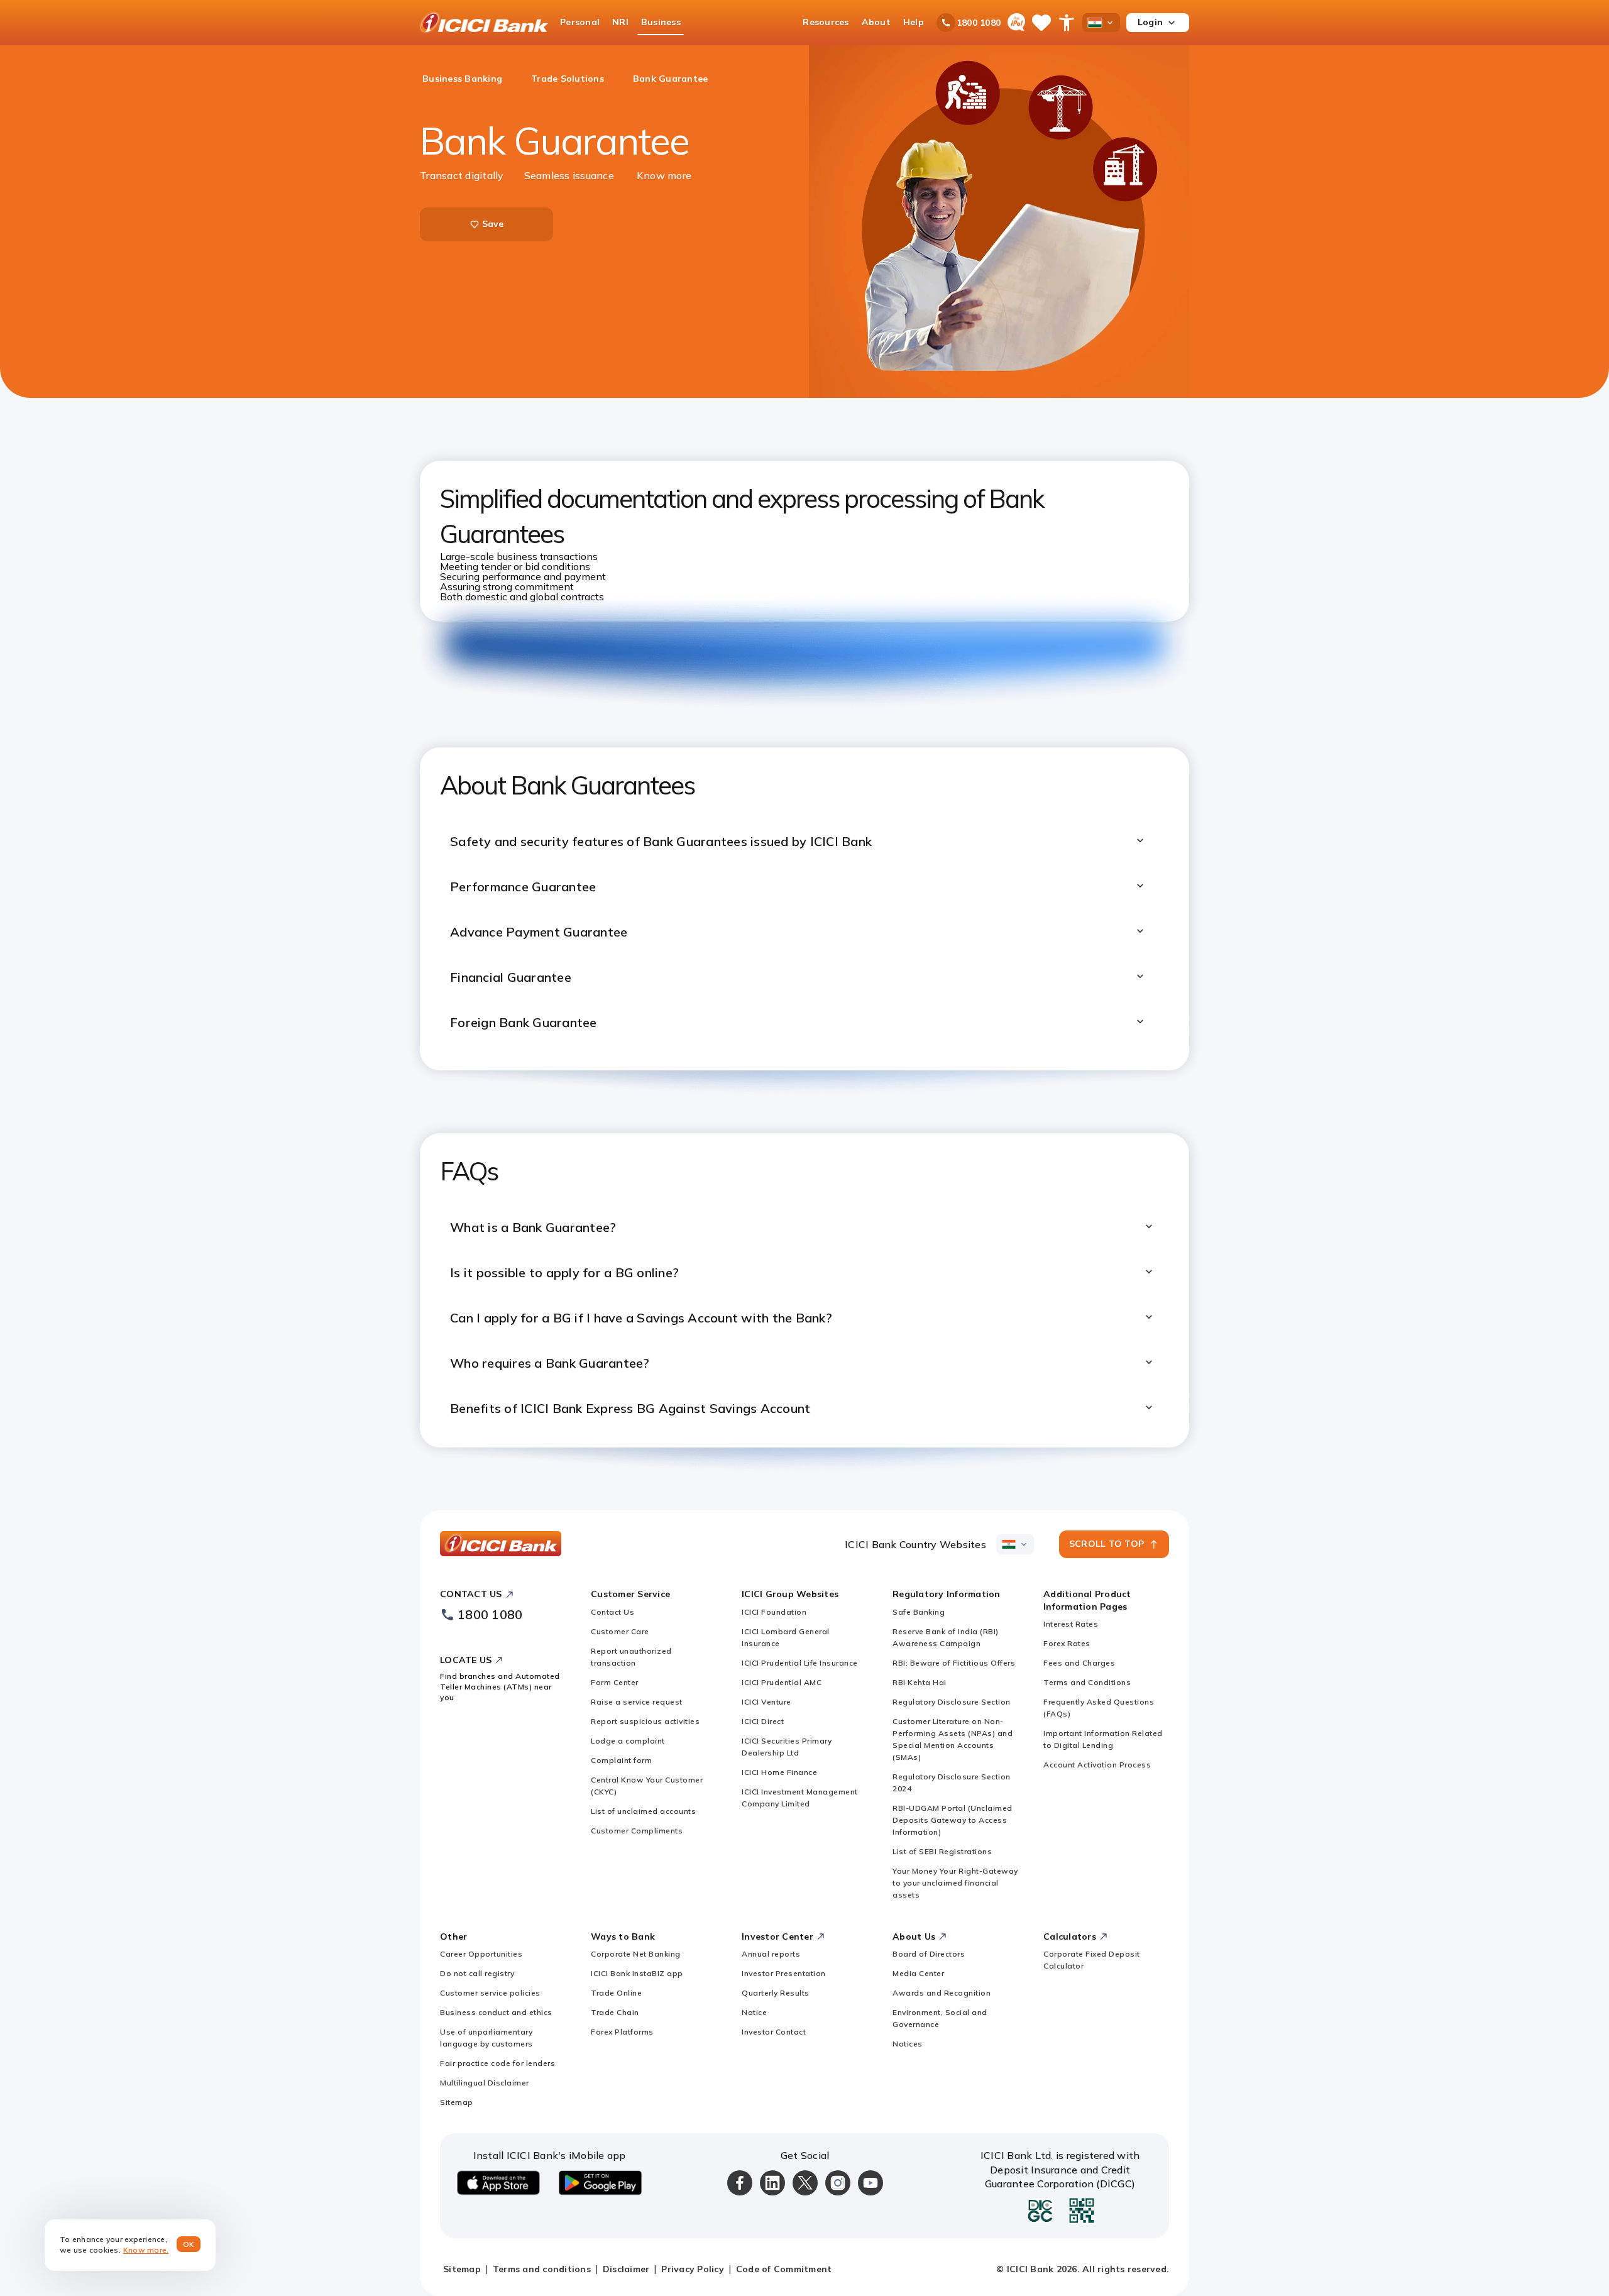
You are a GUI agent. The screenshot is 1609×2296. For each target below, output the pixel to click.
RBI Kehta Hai (920, 1682)
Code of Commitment (784, 2269)
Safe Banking (919, 1612)
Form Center (615, 1682)
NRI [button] (620, 22)
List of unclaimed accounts (643, 1811)
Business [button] (661, 22)
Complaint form (621, 1760)
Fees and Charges (1079, 1663)
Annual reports (771, 1954)
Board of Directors (929, 1954)
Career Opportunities (481, 1954)
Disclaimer (626, 2269)
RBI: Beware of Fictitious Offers (954, 1663)
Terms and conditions (542, 2269)
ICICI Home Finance (779, 1772)
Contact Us (612, 1612)
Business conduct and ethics (496, 2012)
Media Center (918, 1973)
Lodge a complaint (628, 1741)
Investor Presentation (784, 1973)
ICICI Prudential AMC (782, 1682)
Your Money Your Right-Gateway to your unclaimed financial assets (955, 1883)
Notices (908, 2044)
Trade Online (616, 1993)
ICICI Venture (766, 1702)
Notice (754, 2012)
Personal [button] (580, 22)
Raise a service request (637, 1702)
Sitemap (457, 2102)
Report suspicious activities (645, 1721)
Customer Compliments (637, 1831)
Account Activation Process (1097, 1765)
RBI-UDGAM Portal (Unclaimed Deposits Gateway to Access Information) (953, 1820)
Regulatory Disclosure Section (952, 1702)
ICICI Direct (763, 1721)
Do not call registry (477, 1973)
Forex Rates (1067, 1643)
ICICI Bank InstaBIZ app (637, 1973)
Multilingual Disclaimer (485, 2083)
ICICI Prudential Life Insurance (800, 1663)
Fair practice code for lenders (497, 2063)
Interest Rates (1071, 1624)
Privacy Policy (693, 2269)
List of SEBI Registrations (942, 1851)
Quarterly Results (776, 1993)
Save (493, 224)
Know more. (146, 2250)
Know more (664, 175)
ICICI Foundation (774, 1612)
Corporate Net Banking (636, 1954)
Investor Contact (774, 2032)
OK (189, 2244)
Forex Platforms (622, 2032)
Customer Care (620, 1631)
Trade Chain (615, 2012)
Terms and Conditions (1087, 1682)
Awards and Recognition (942, 1993)
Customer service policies (490, 1993)
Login (1150, 22)
